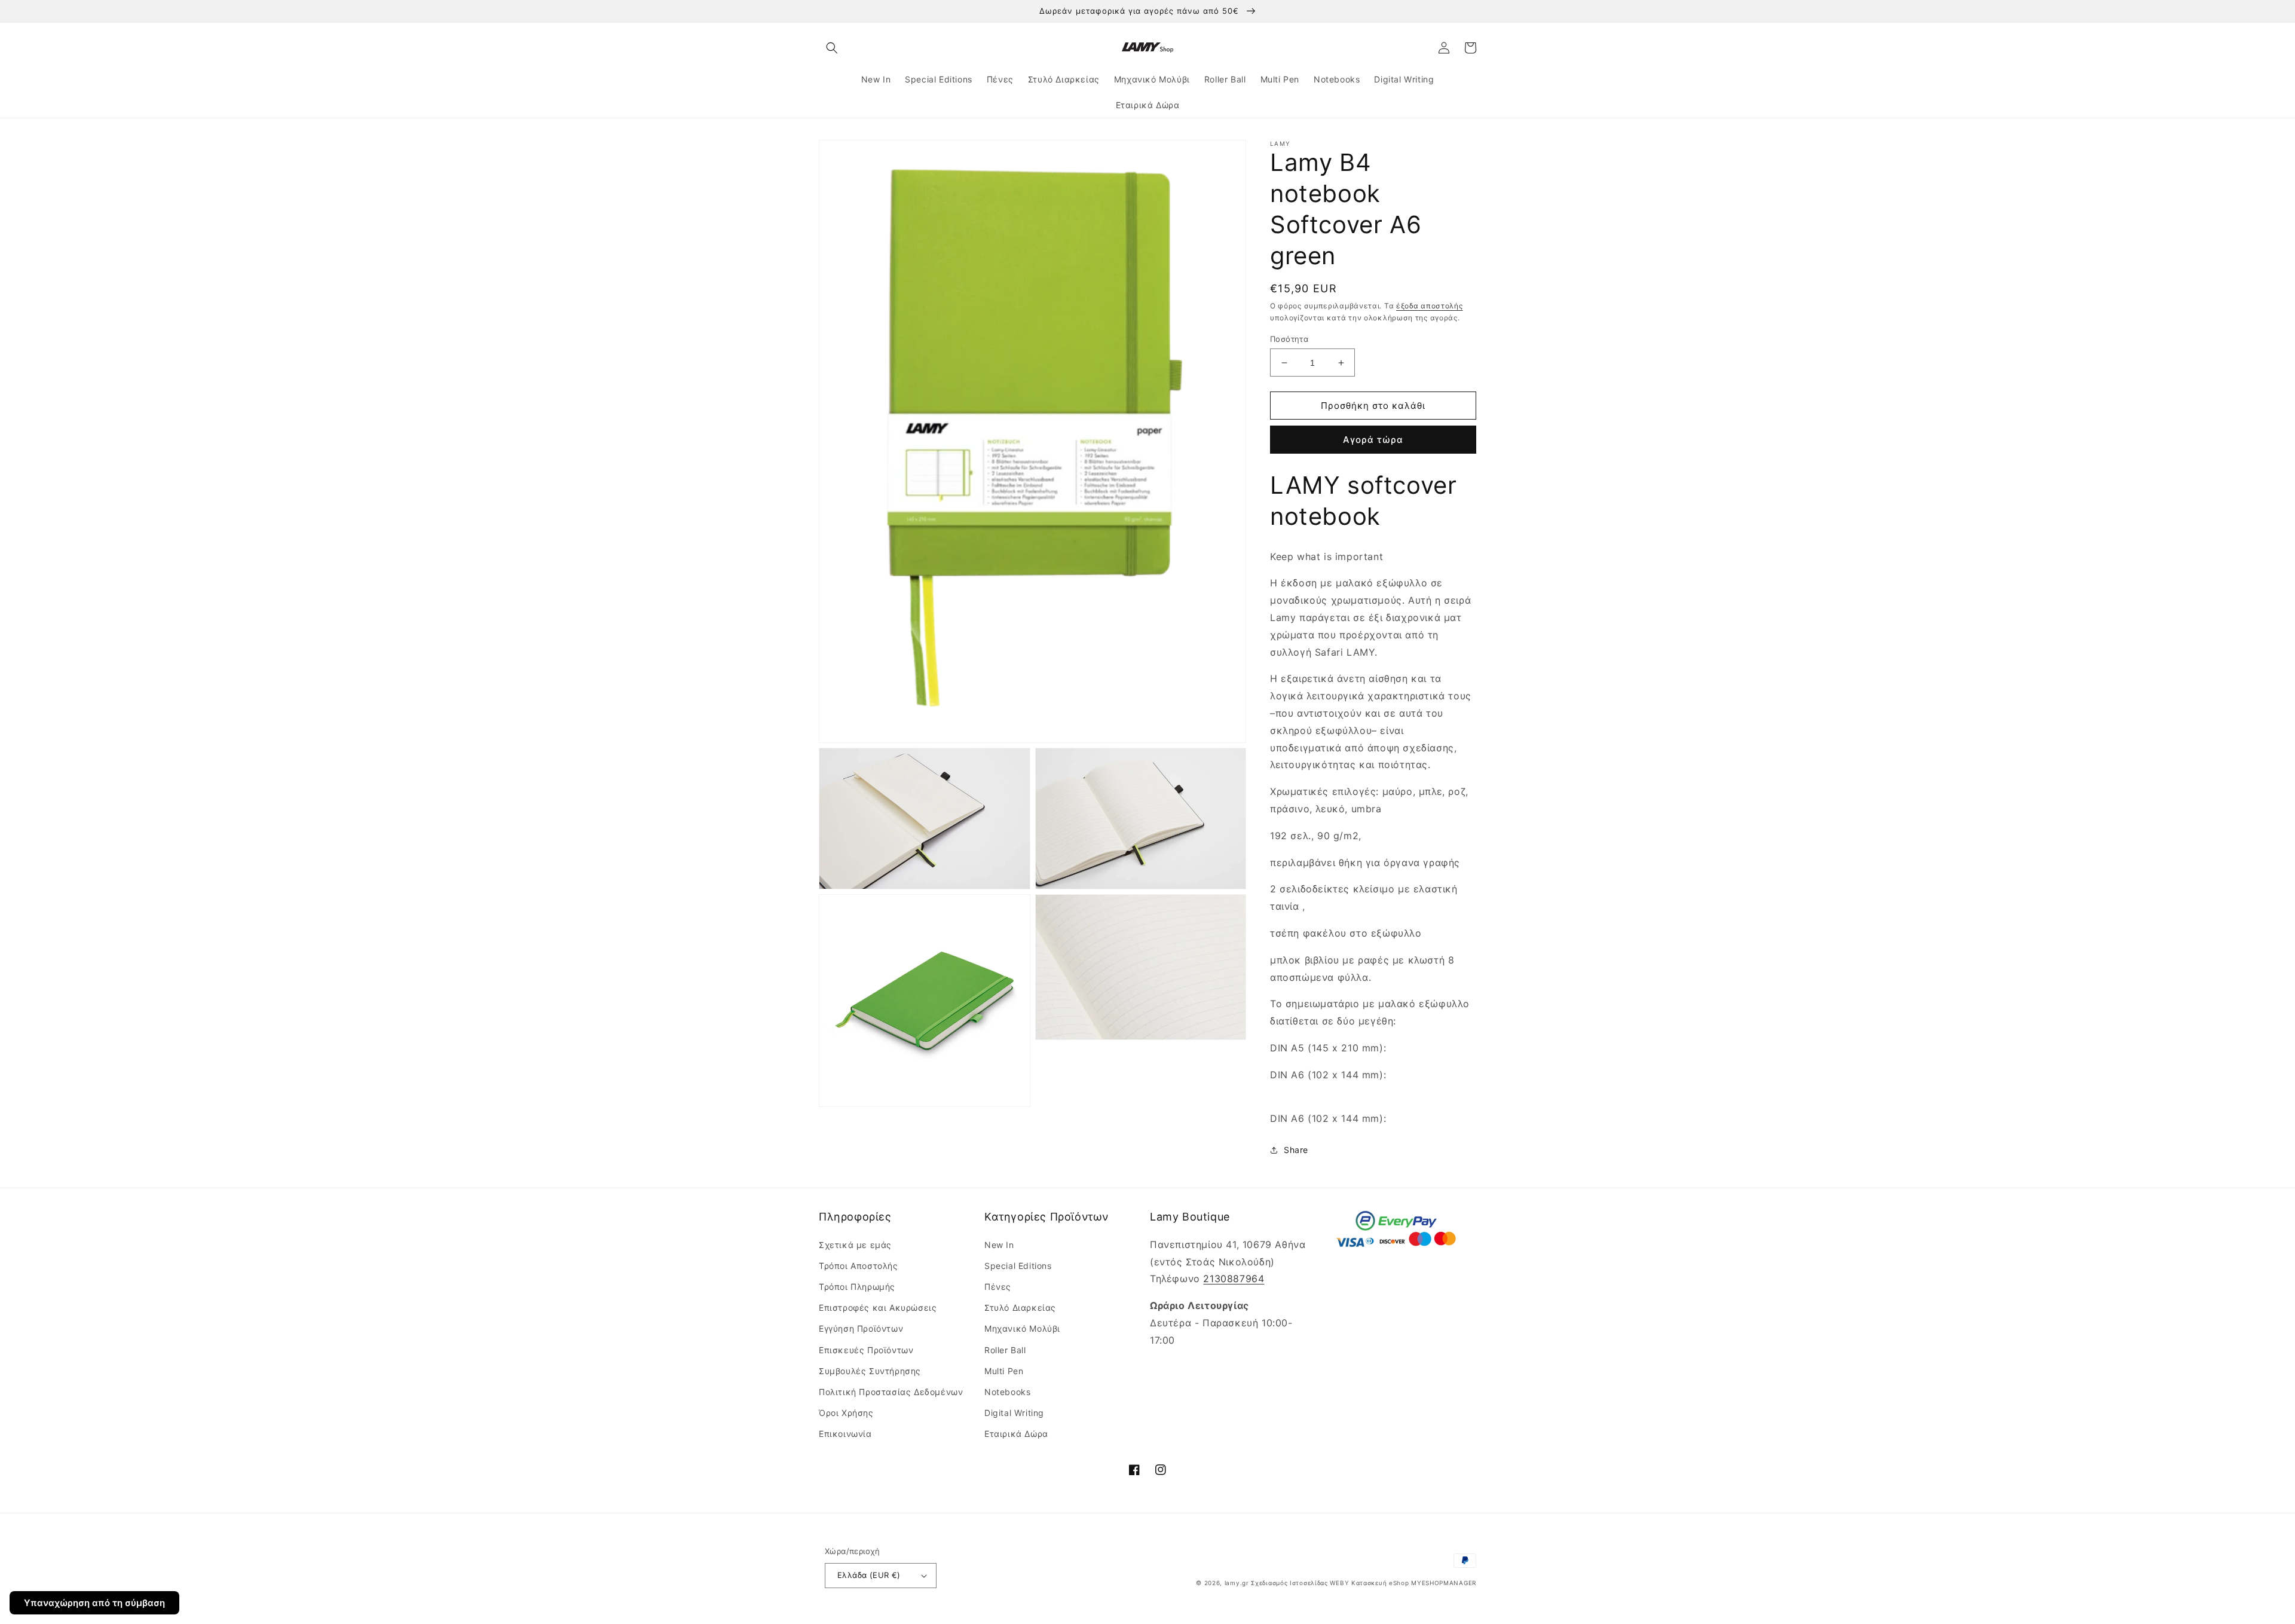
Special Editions (1018, 1266)
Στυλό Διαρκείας (1020, 1308)
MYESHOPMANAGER (1444, 1583)
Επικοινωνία (845, 1434)
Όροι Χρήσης (846, 1413)
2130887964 (1234, 1279)
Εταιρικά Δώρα (1016, 1434)
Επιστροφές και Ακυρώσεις (878, 1308)
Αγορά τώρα (1373, 440)
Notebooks (1007, 1392)
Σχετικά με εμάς (855, 1245)
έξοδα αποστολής (1430, 306)
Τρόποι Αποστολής (859, 1266)
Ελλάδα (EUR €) (869, 1575)
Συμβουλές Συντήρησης (870, 1371)
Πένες (998, 1287)
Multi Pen (1004, 1371)
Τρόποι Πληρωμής (857, 1287)
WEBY (1339, 1583)
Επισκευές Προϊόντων (866, 1350)
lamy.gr (1237, 1583)
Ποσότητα (1289, 339)
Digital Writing (1014, 1413)
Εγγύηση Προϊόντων (861, 1328)
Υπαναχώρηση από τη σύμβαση (94, 1603)
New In (999, 1245)
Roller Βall (1005, 1350)
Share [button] (1296, 1150)
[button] (832, 48)
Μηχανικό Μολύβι (1022, 1328)
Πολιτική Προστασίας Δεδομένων (891, 1392)
